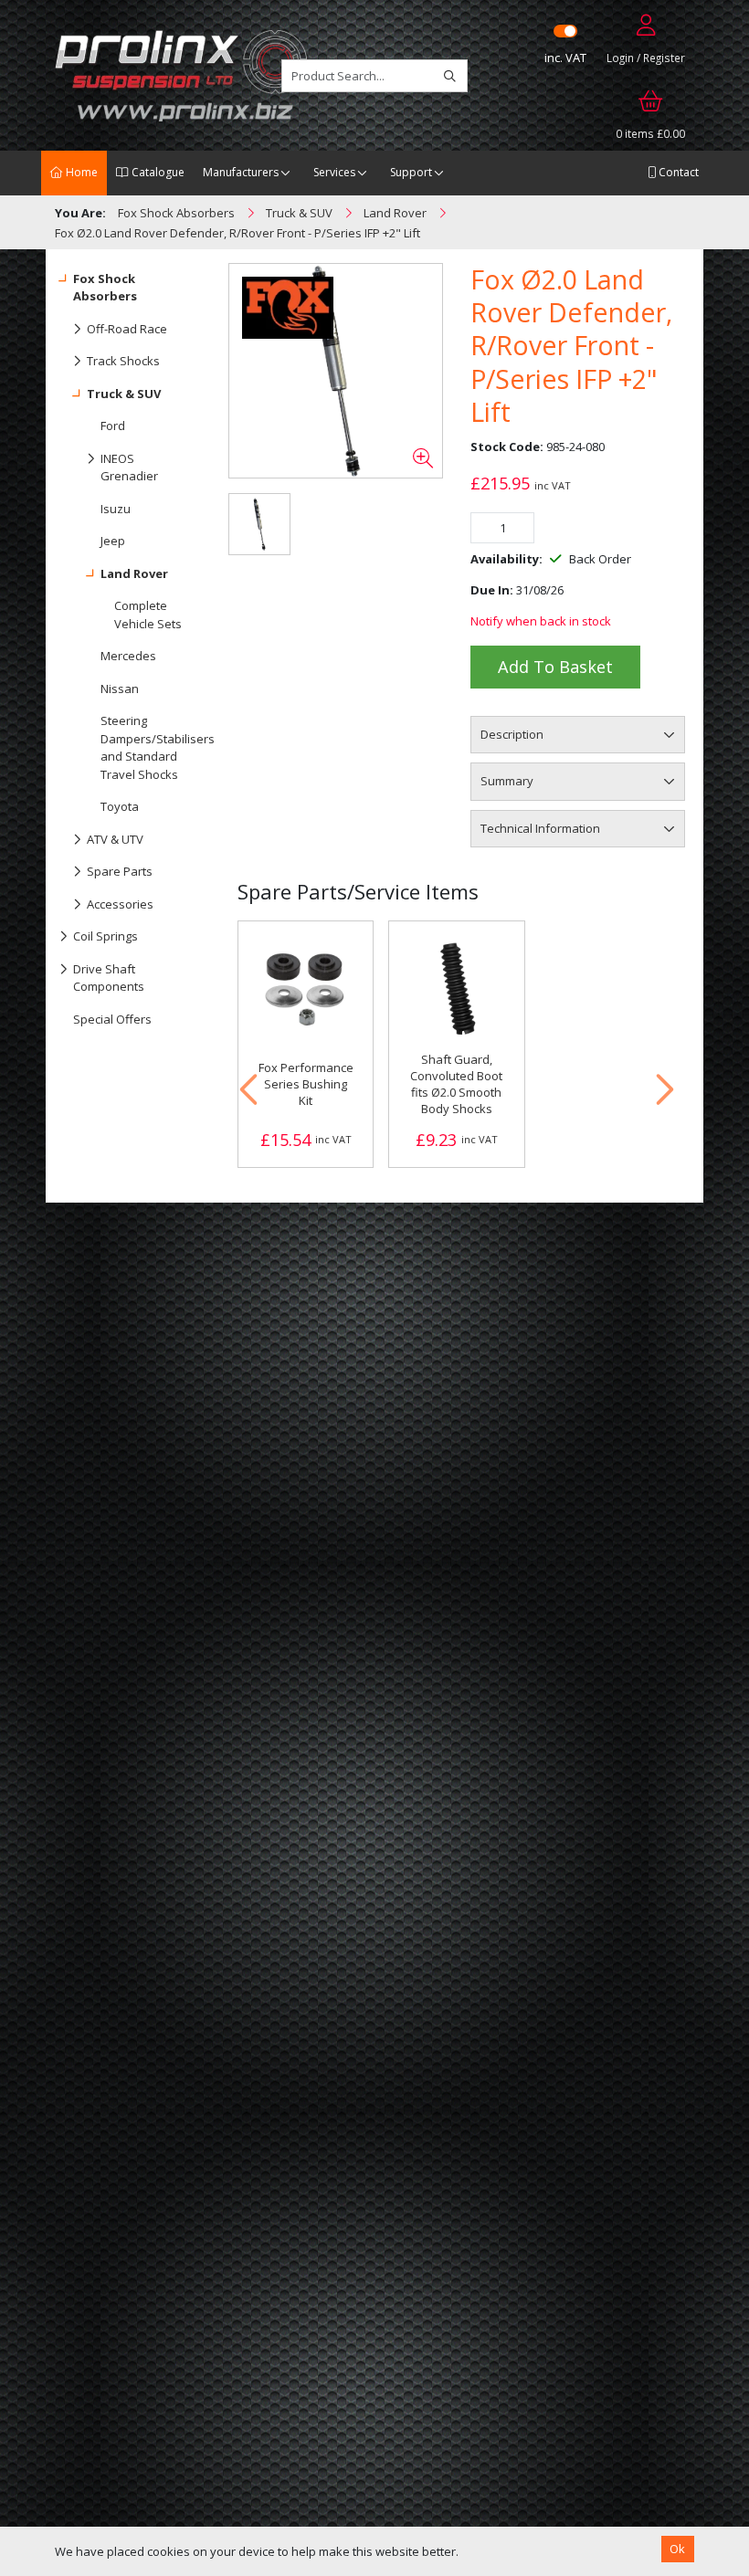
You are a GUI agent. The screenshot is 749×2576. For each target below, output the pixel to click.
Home (80, 172)
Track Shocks (123, 361)
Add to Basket (555, 667)
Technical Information (540, 828)
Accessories (120, 904)
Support (411, 172)
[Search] (450, 76)
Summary (507, 781)
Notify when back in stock (541, 621)
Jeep (113, 541)
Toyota (120, 806)
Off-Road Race (127, 329)
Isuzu (116, 509)
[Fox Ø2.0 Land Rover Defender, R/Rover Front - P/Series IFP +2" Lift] (336, 371)
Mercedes (128, 656)
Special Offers (112, 1019)
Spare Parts (120, 871)
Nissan (120, 689)
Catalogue (157, 172)
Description (512, 734)
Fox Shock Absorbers (105, 288)
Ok (677, 2549)
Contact (677, 172)
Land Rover (134, 573)
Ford (113, 426)
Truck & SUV (124, 394)
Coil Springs (105, 936)
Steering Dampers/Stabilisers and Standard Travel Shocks (148, 747)
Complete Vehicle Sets (148, 615)
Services (334, 172)
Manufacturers (241, 172)
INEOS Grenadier (129, 468)
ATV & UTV (115, 839)
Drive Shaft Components (109, 978)
